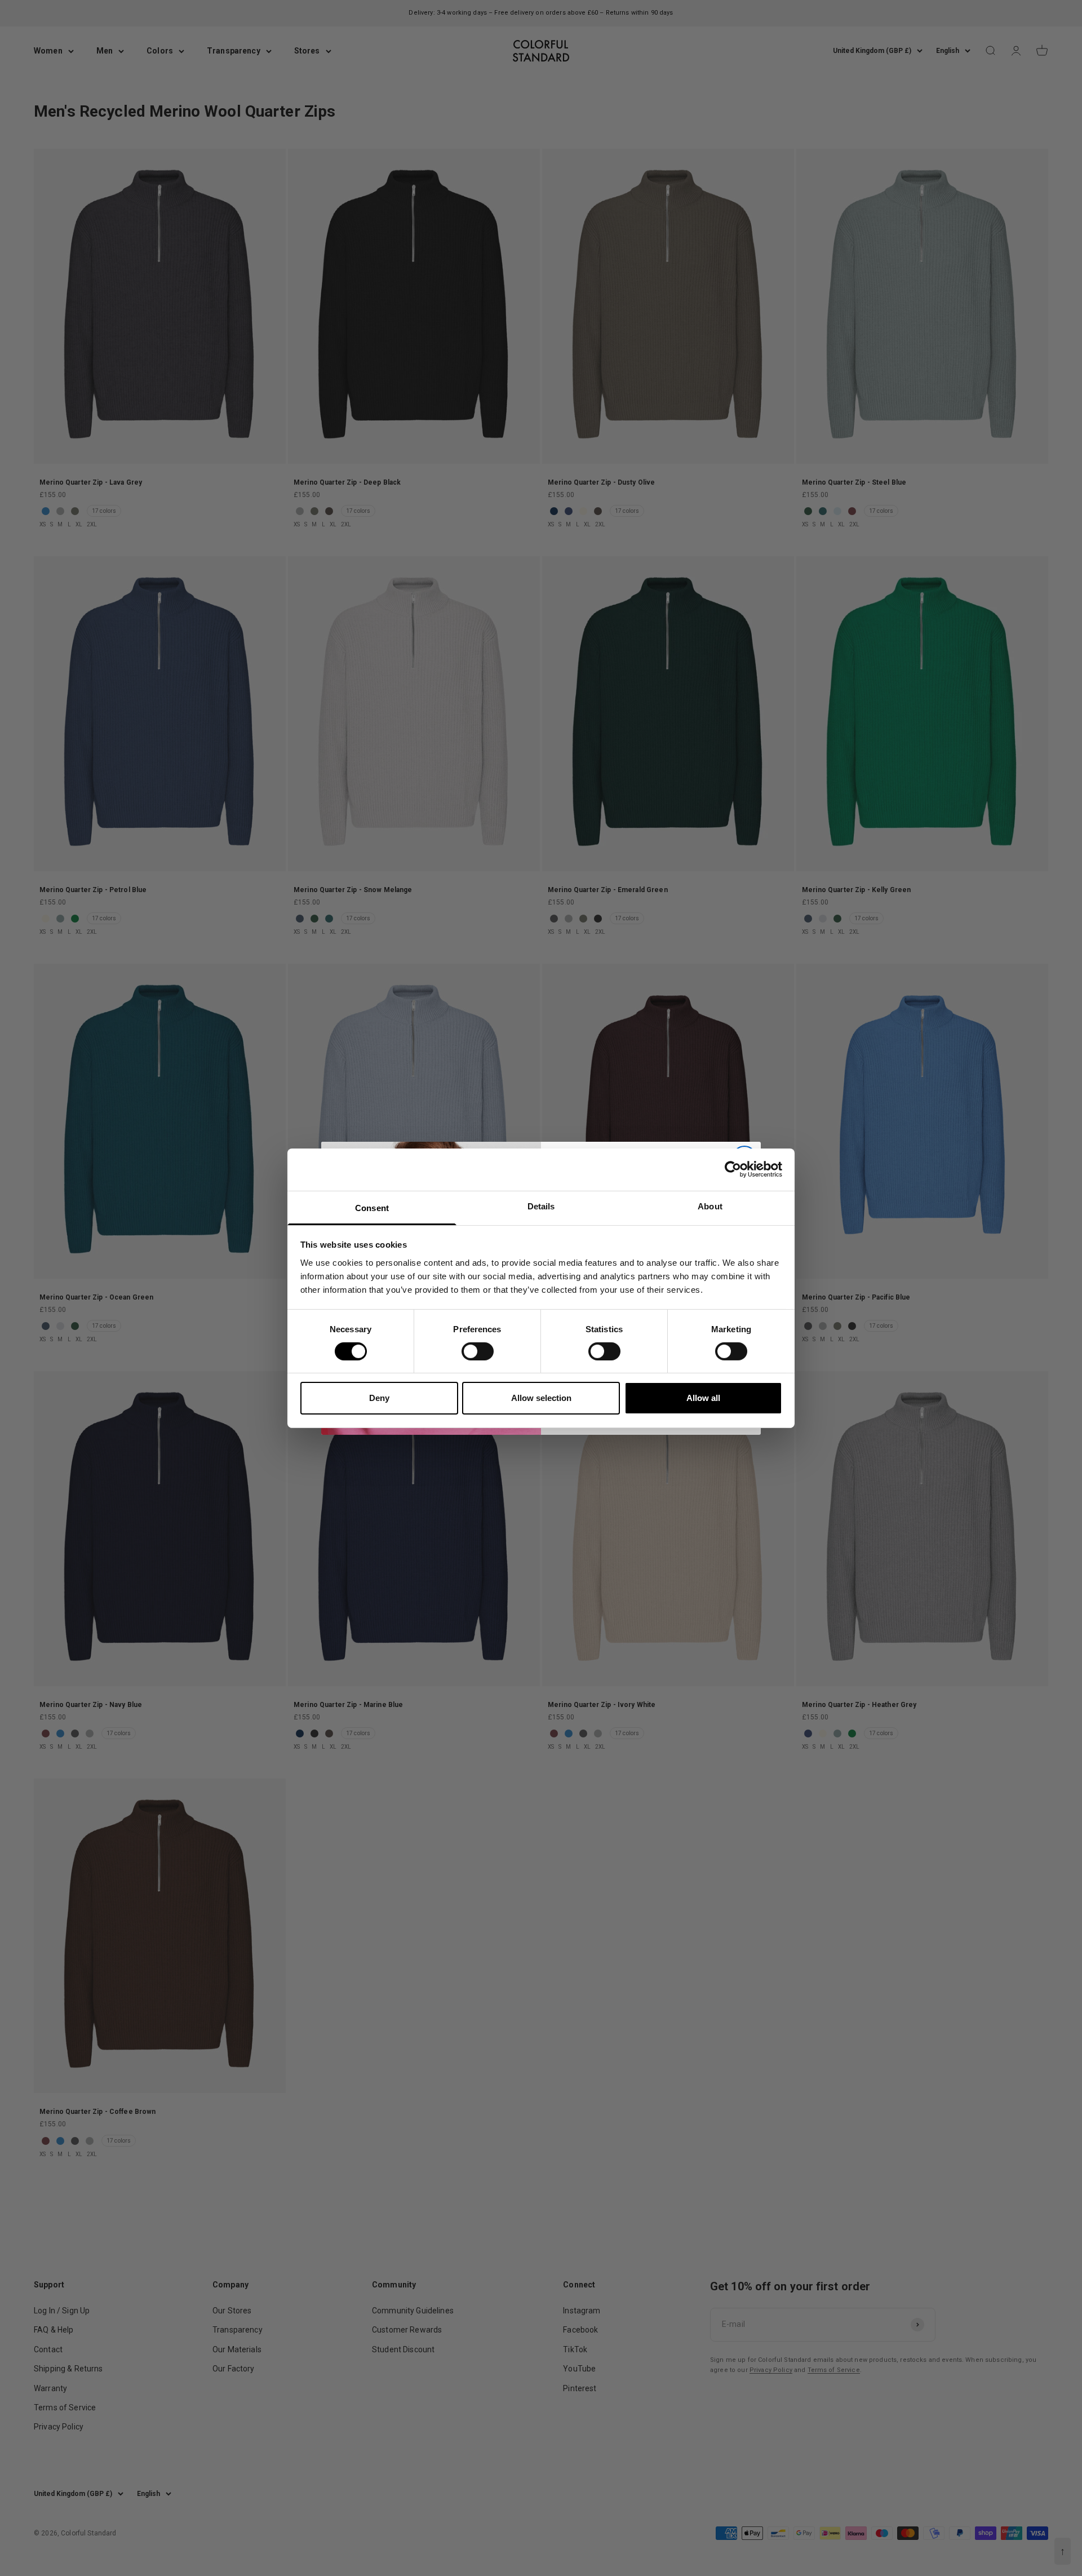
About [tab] (710, 1206)
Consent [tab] (372, 1207)
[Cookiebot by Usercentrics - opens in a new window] (733, 1169)
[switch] (478, 1351)
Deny (379, 1398)
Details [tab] (541, 1206)
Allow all (703, 1398)
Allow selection (541, 1398)
